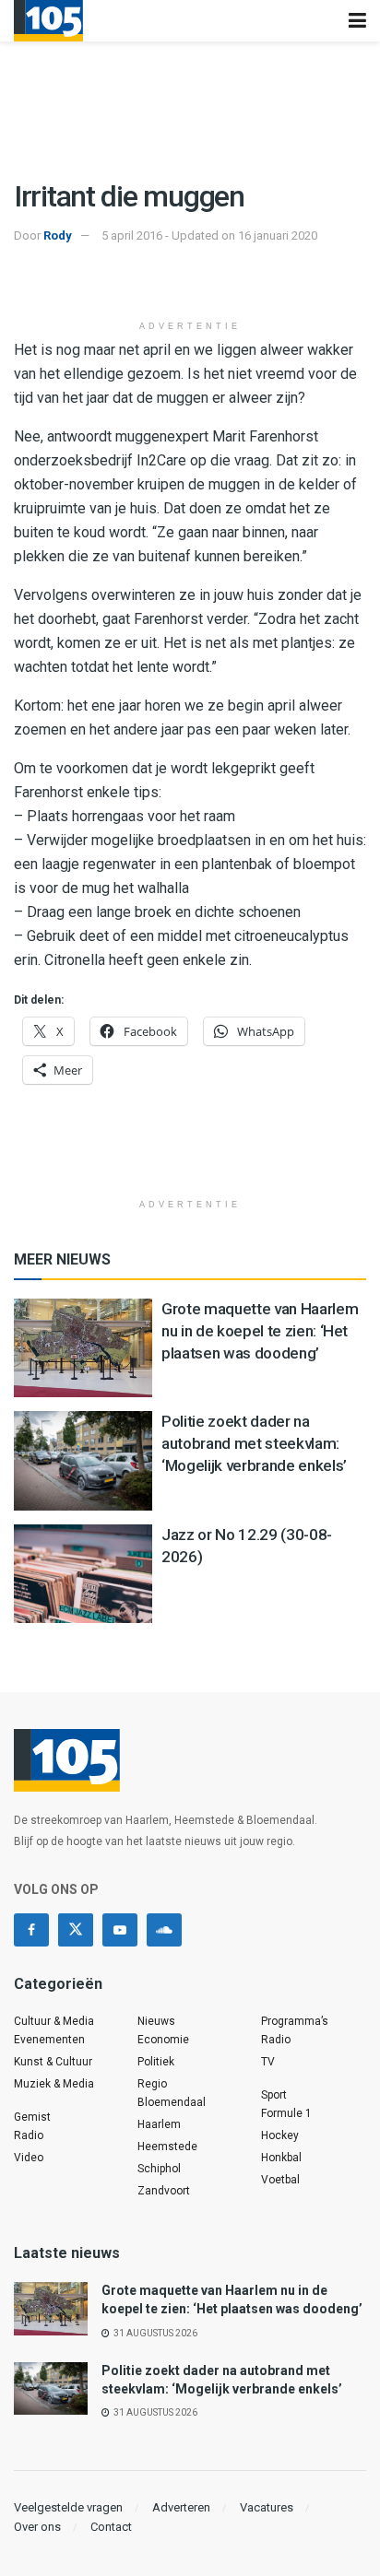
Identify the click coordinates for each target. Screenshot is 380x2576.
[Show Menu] (357, 21)
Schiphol (159, 2169)
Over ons (37, 2527)
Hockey (280, 2135)
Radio (29, 2135)
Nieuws (156, 2021)
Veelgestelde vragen (68, 2507)
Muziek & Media (54, 2084)
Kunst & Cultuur (53, 2062)
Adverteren (181, 2507)
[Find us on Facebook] (31, 1930)
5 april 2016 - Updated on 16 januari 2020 (209, 235)
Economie (163, 2040)
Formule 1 (286, 2113)
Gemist (32, 2117)
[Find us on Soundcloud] (164, 1930)
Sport (274, 2095)
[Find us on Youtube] (120, 1930)
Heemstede (167, 2147)
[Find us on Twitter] (76, 1930)
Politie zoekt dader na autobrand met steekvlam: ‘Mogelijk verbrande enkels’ (254, 1443)
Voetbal (280, 2180)
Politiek (156, 2062)
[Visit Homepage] (48, 21)
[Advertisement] (190, 283)
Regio (152, 2084)
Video (29, 2158)
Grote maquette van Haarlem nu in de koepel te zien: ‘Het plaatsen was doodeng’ (260, 1331)
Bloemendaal (172, 2102)
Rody (58, 235)
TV (268, 2062)
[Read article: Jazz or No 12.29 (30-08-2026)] (83, 1574)
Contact (111, 2527)
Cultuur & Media (54, 2021)
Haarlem (159, 2124)
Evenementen (49, 2040)
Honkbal (281, 2158)
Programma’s (295, 2021)
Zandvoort (164, 2191)
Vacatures (267, 2507)
